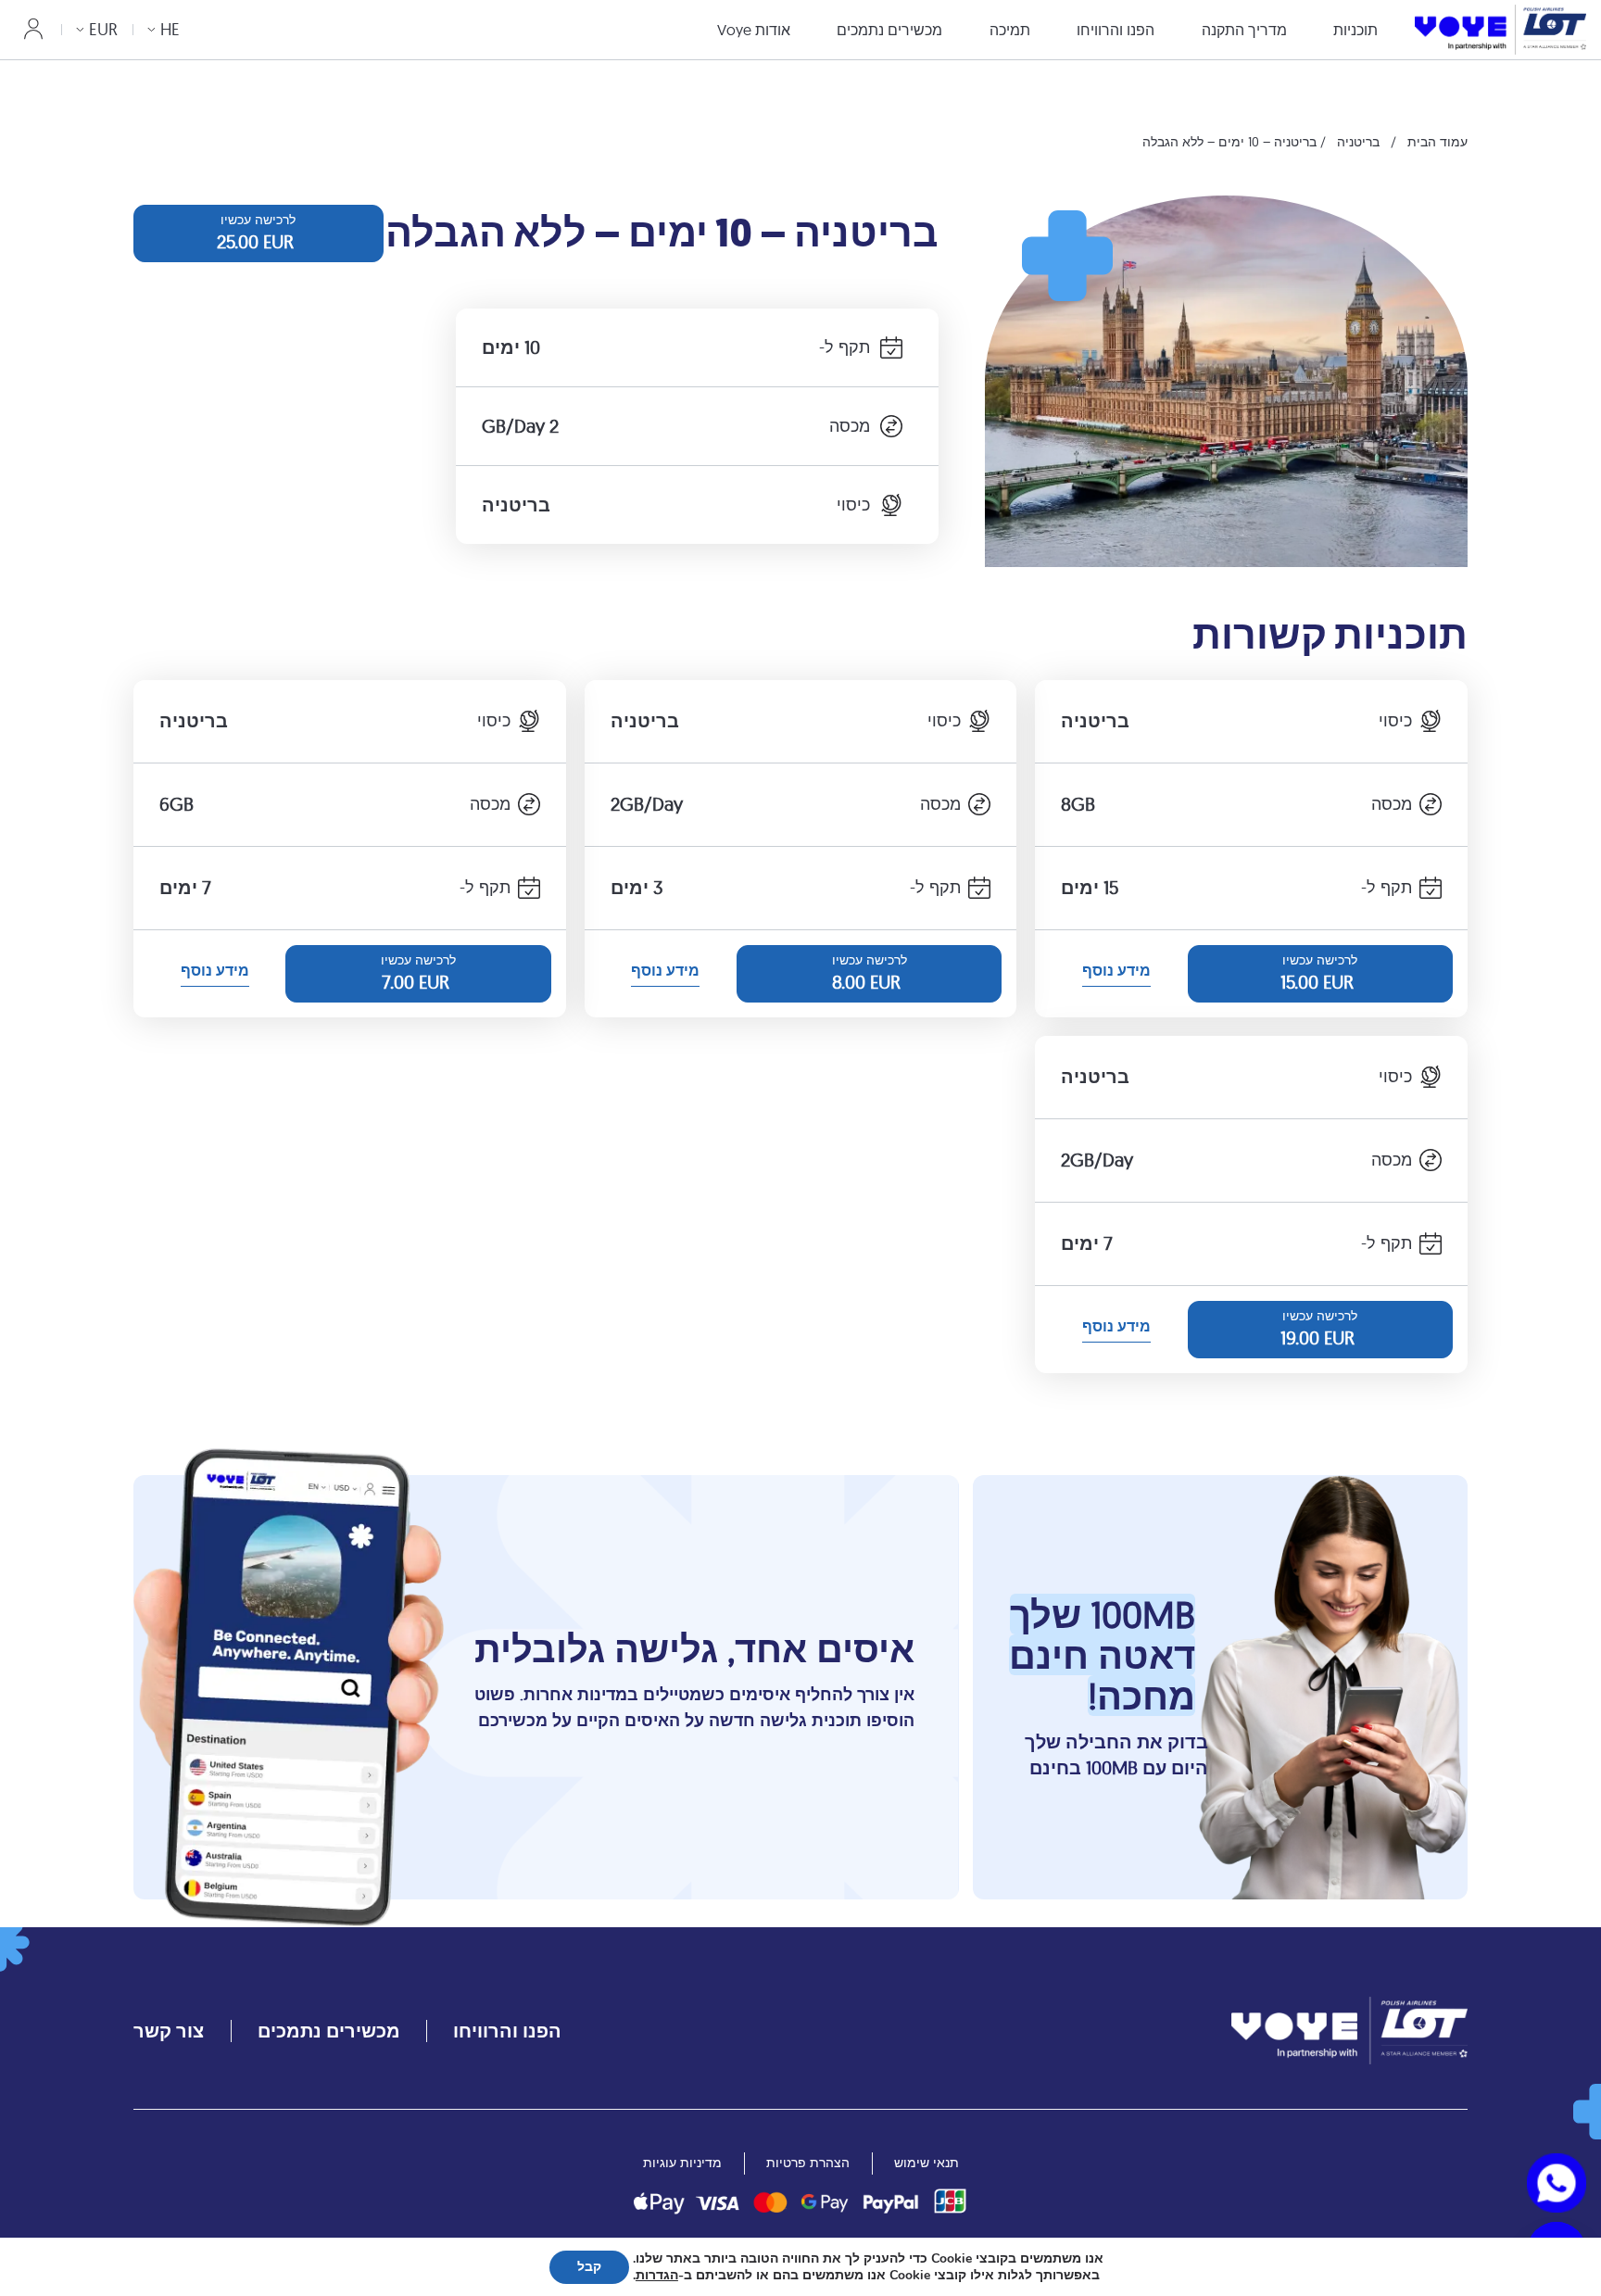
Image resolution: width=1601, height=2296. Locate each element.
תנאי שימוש (927, 2163)
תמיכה (1010, 30)
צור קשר (169, 2031)
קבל (589, 2267)
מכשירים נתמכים (889, 30)
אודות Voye (754, 30)
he (170, 29)
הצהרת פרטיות (808, 2163)
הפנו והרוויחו (1116, 30)
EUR (103, 29)
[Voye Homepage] (1500, 29)
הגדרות (657, 2276)
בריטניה (1358, 142)
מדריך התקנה (1244, 30)
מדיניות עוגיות (682, 2163)
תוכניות (1355, 30)
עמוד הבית (1437, 142)
